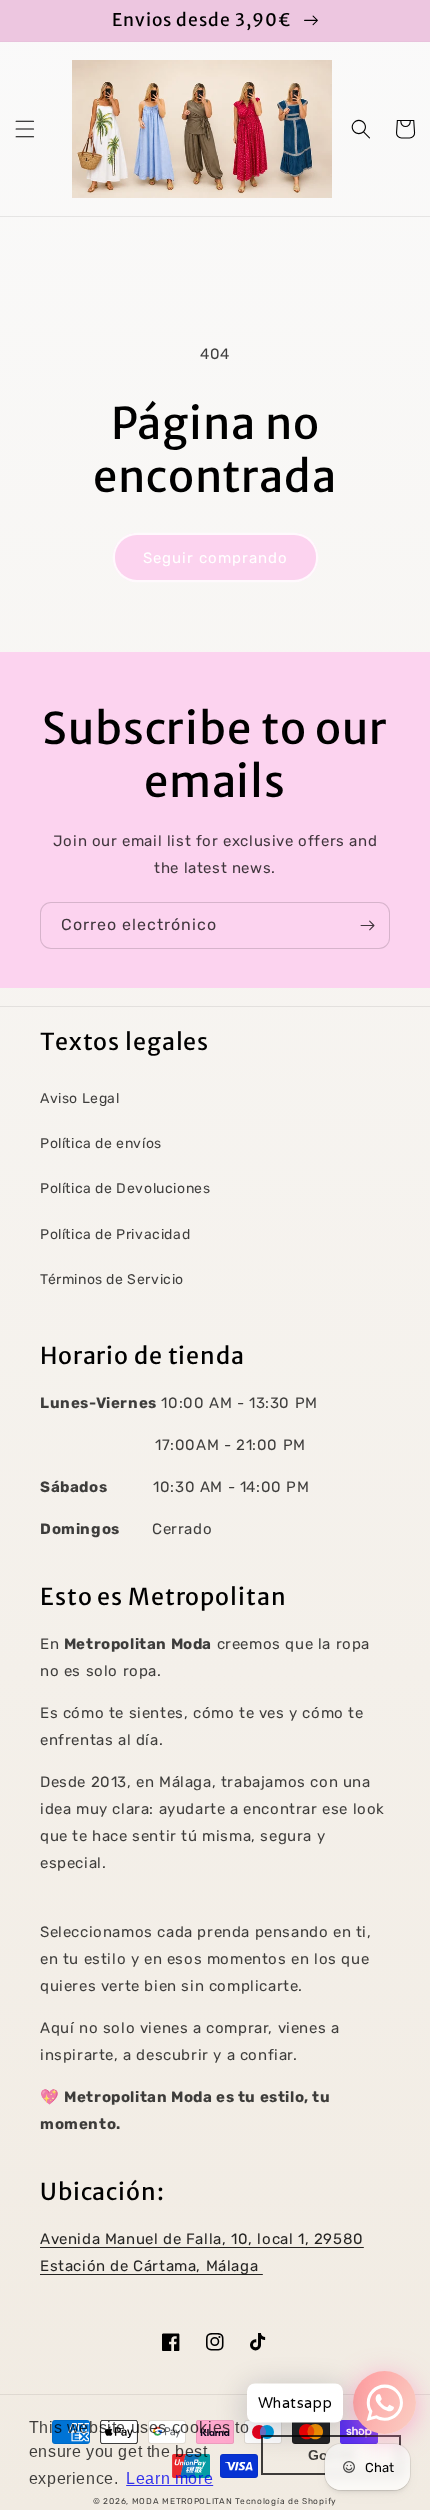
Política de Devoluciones (125, 1188)
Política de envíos (101, 1143)
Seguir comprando (215, 558)
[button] (25, 129)
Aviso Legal (80, 1098)
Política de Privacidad (115, 1234)
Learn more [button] (169, 2478)
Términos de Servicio (112, 1279)
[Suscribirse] (367, 925)
